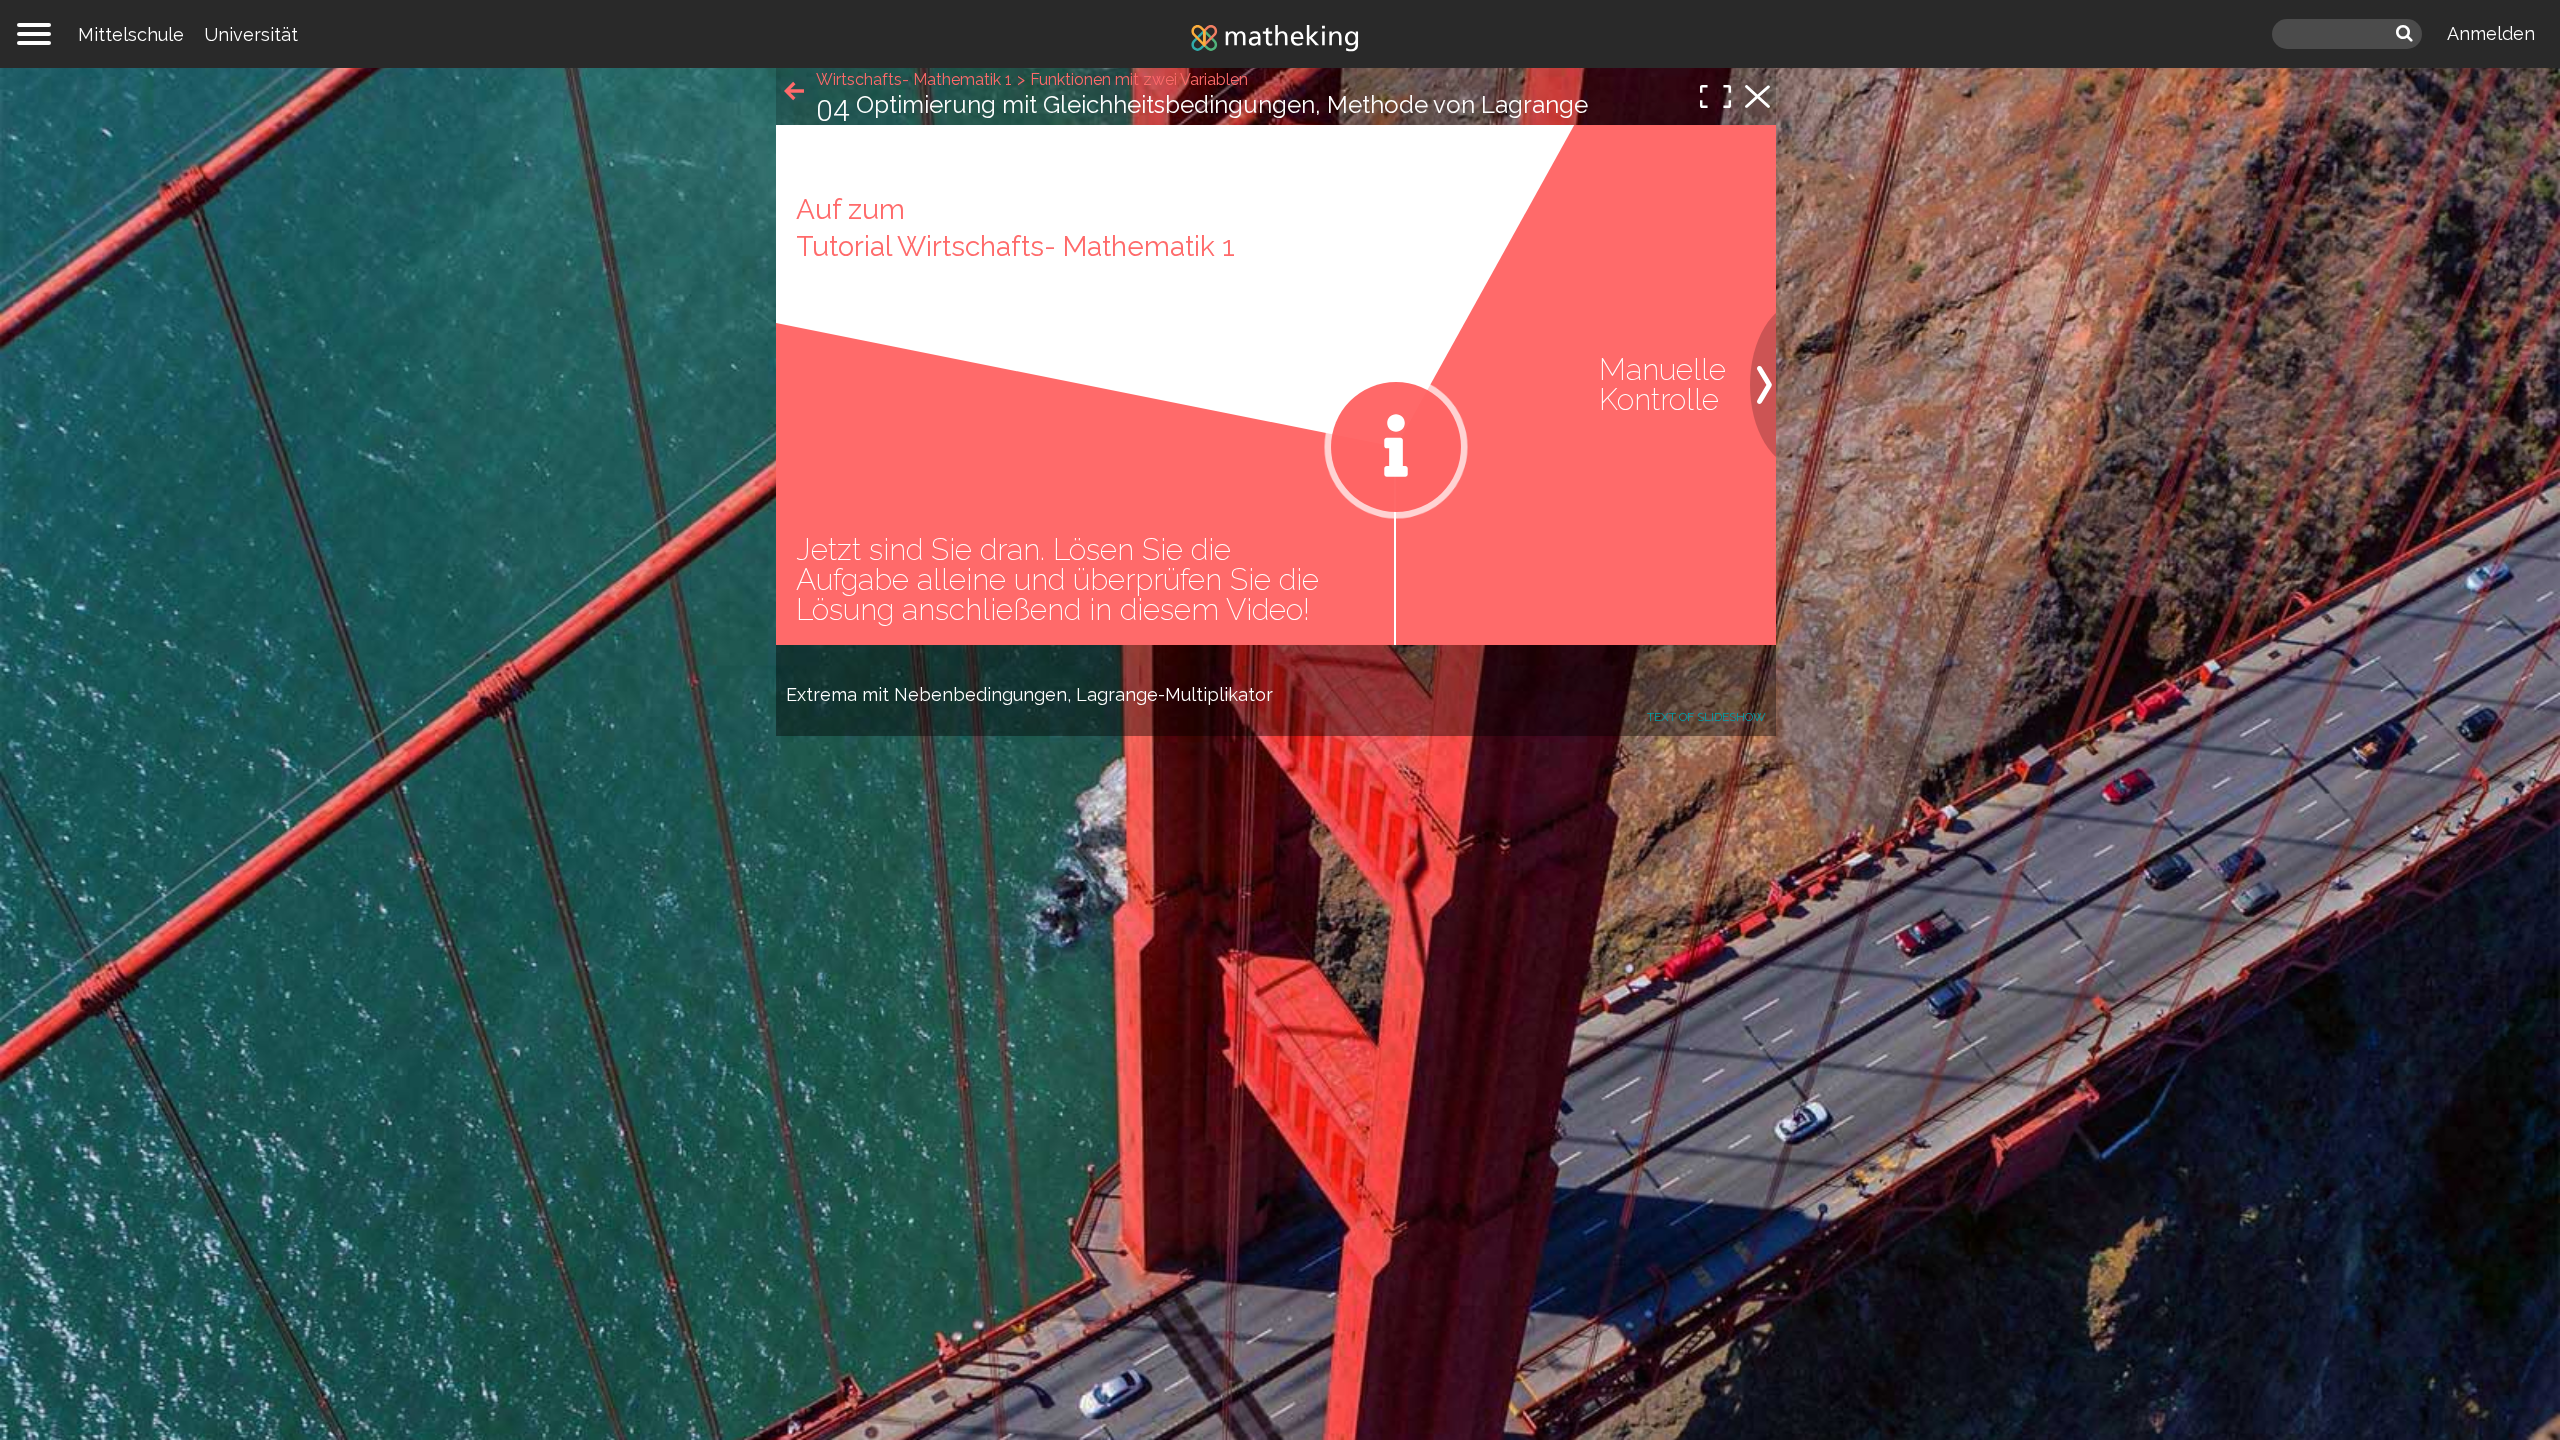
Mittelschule (131, 34)
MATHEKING (1280, 37)
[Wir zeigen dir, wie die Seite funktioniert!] (1396, 447)
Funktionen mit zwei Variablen (1139, 79)
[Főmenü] (34, 34)
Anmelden (2491, 33)
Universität (251, 34)
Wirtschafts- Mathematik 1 (914, 79)
